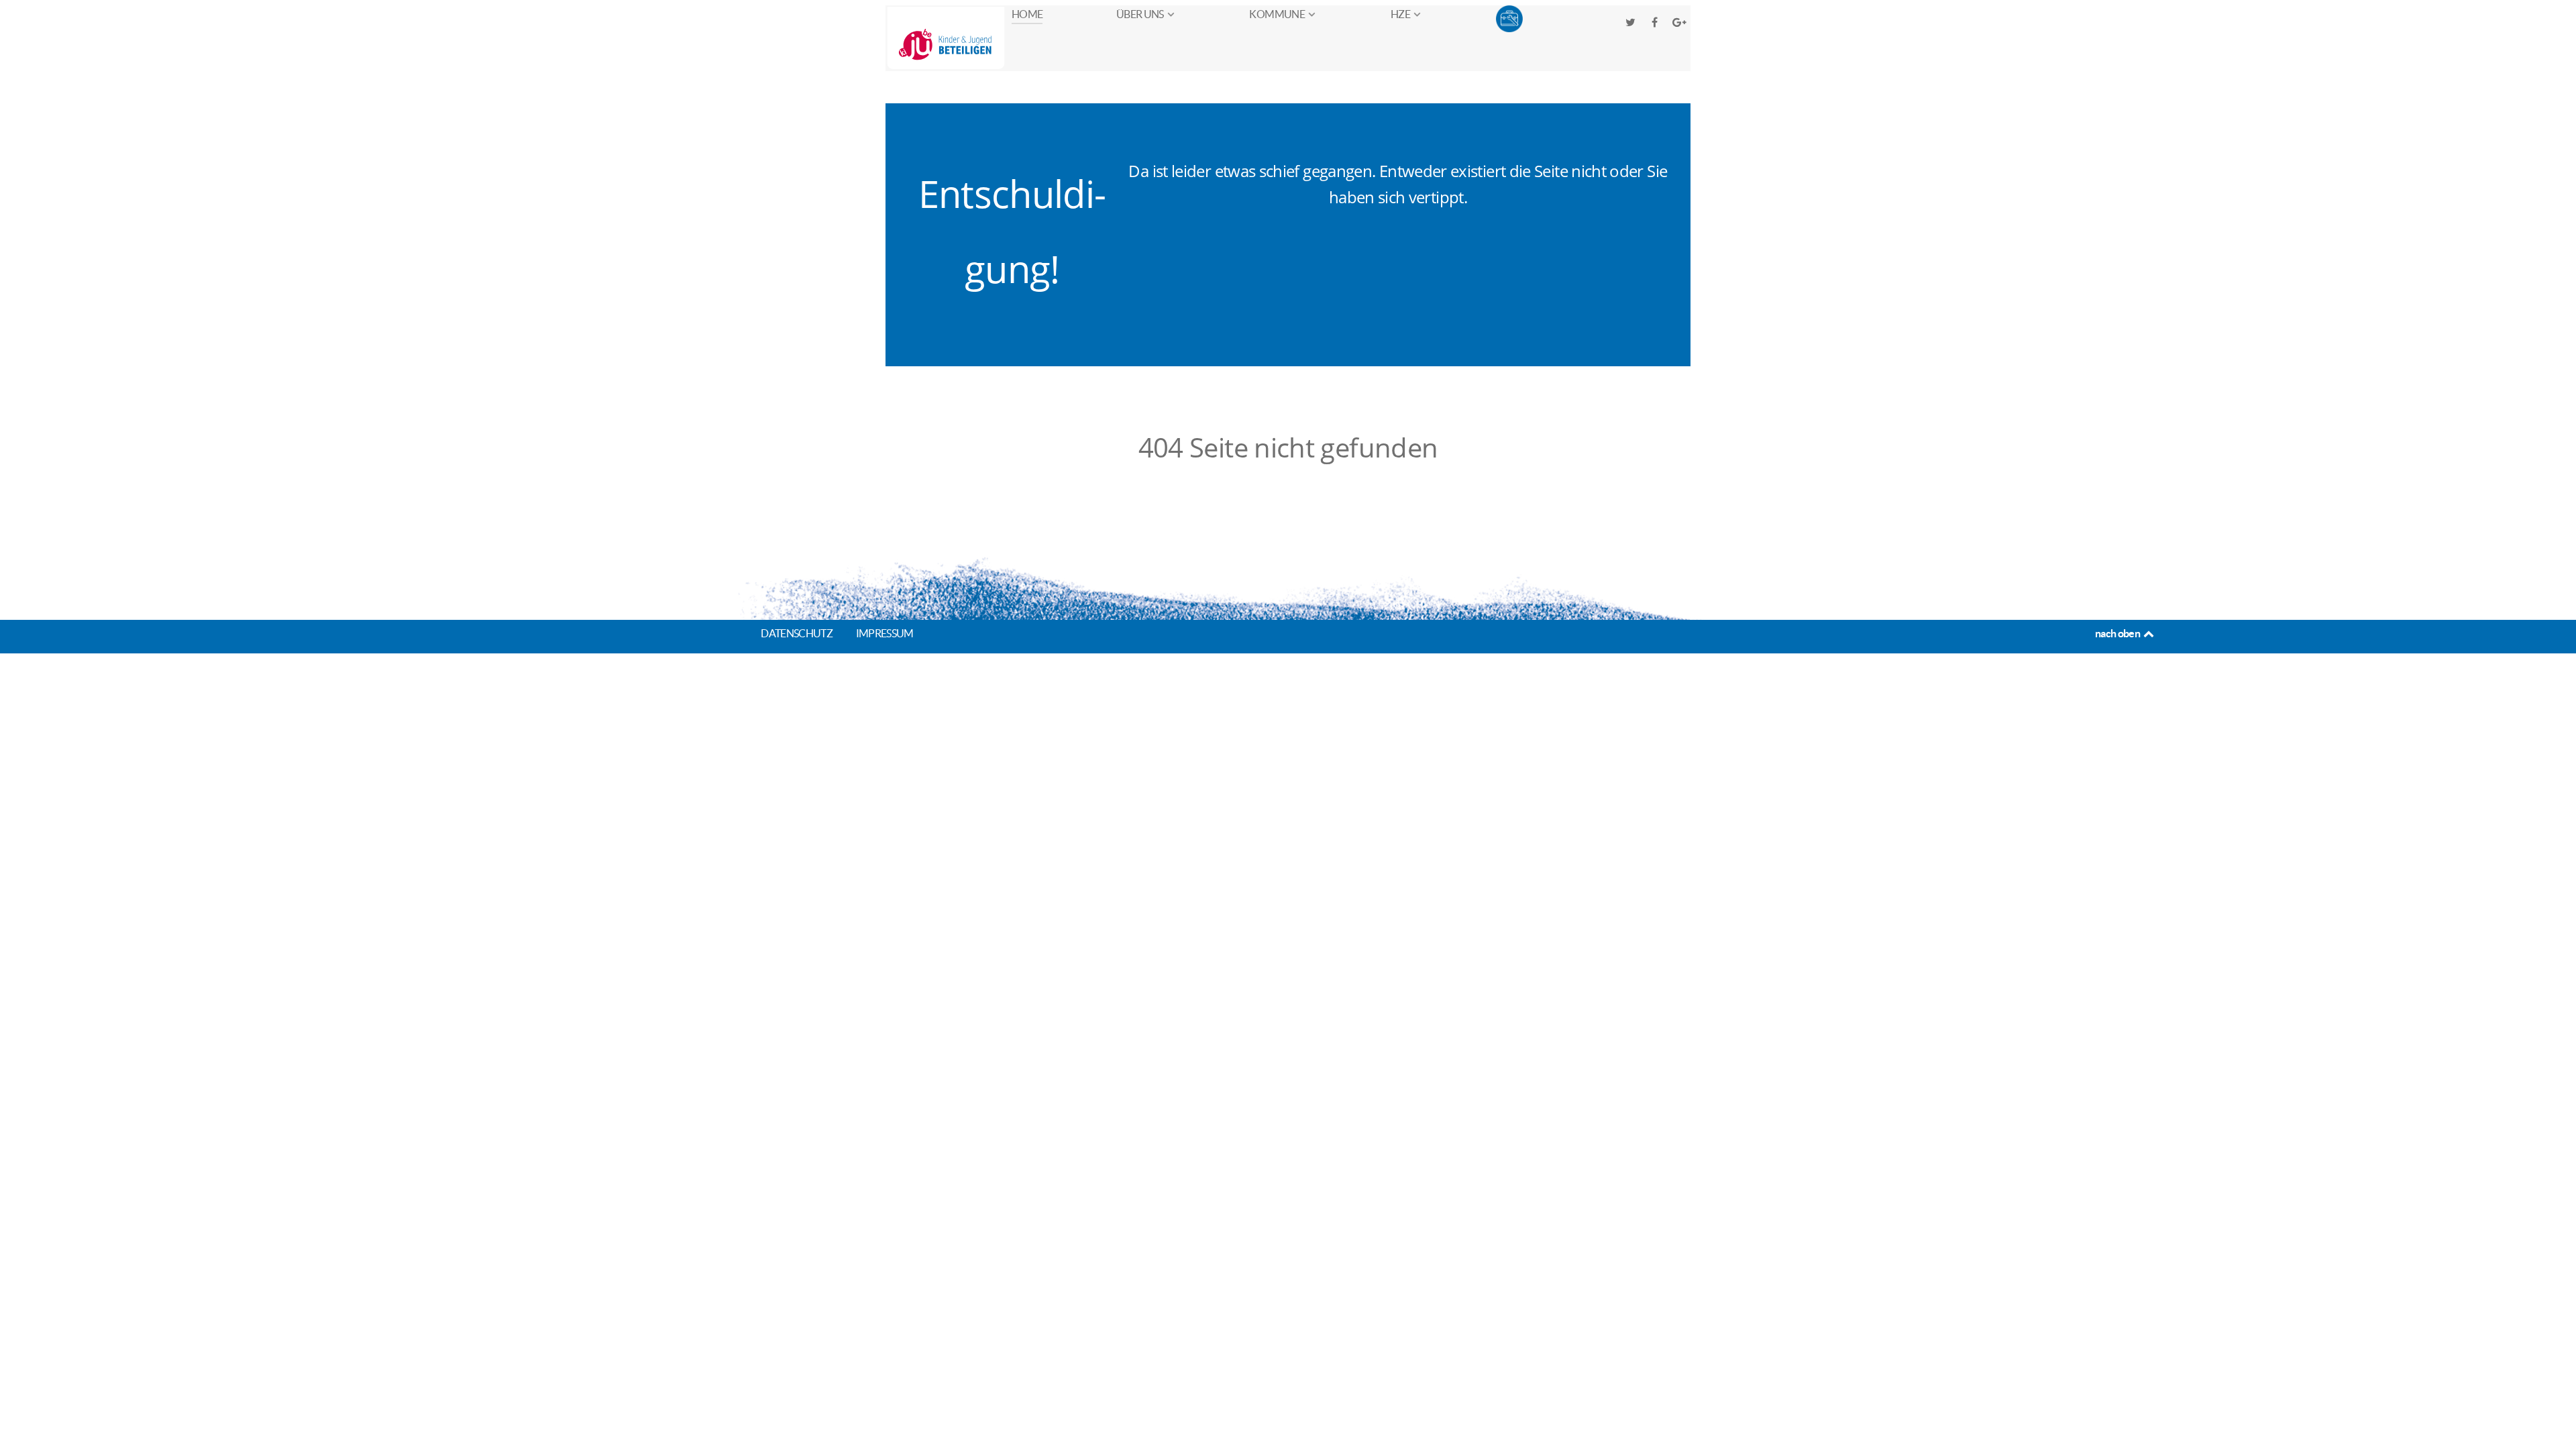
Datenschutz (797, 633)
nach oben (2118, 633)
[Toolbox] (1510, 19)
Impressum (885, 633)
